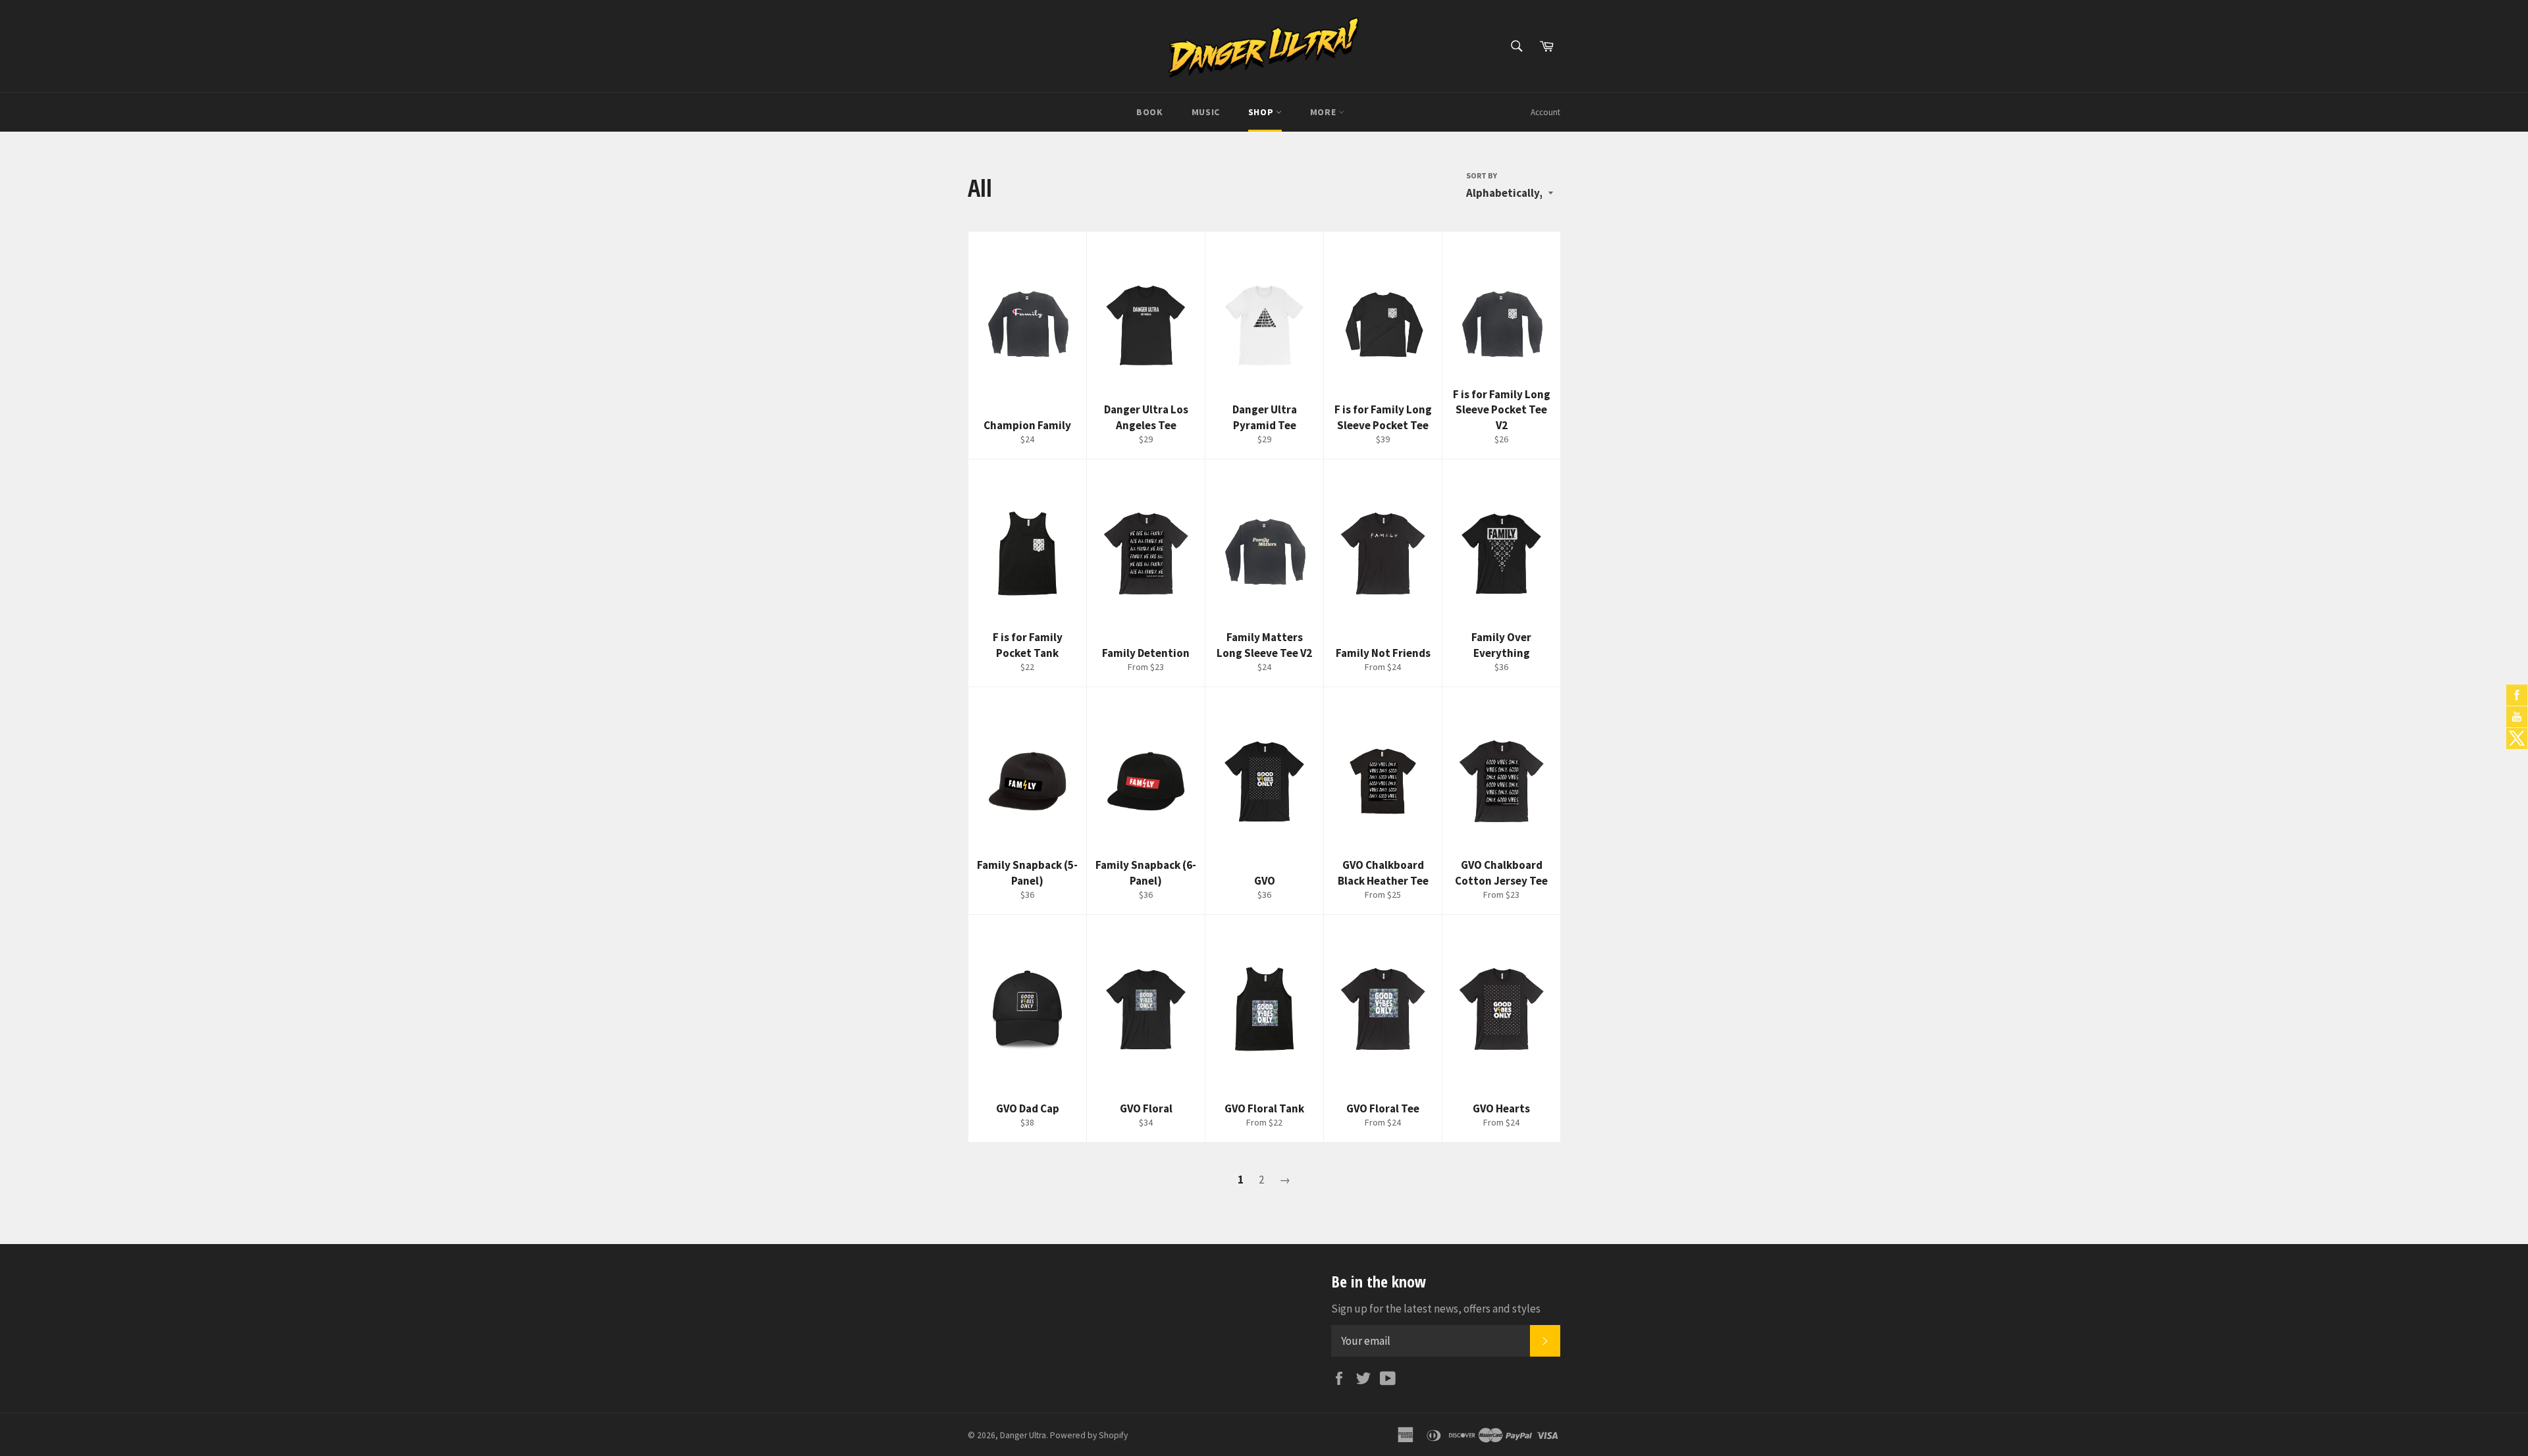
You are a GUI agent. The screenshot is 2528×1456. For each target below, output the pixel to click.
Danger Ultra (1023, 1435)
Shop (1262, 112)
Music (1206, 112)
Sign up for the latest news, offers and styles (1436, 1309)
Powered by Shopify (1089, 1435)
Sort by (1482, 175)
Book (1149, 112)
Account (1545, 112)
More (1324, 112)
